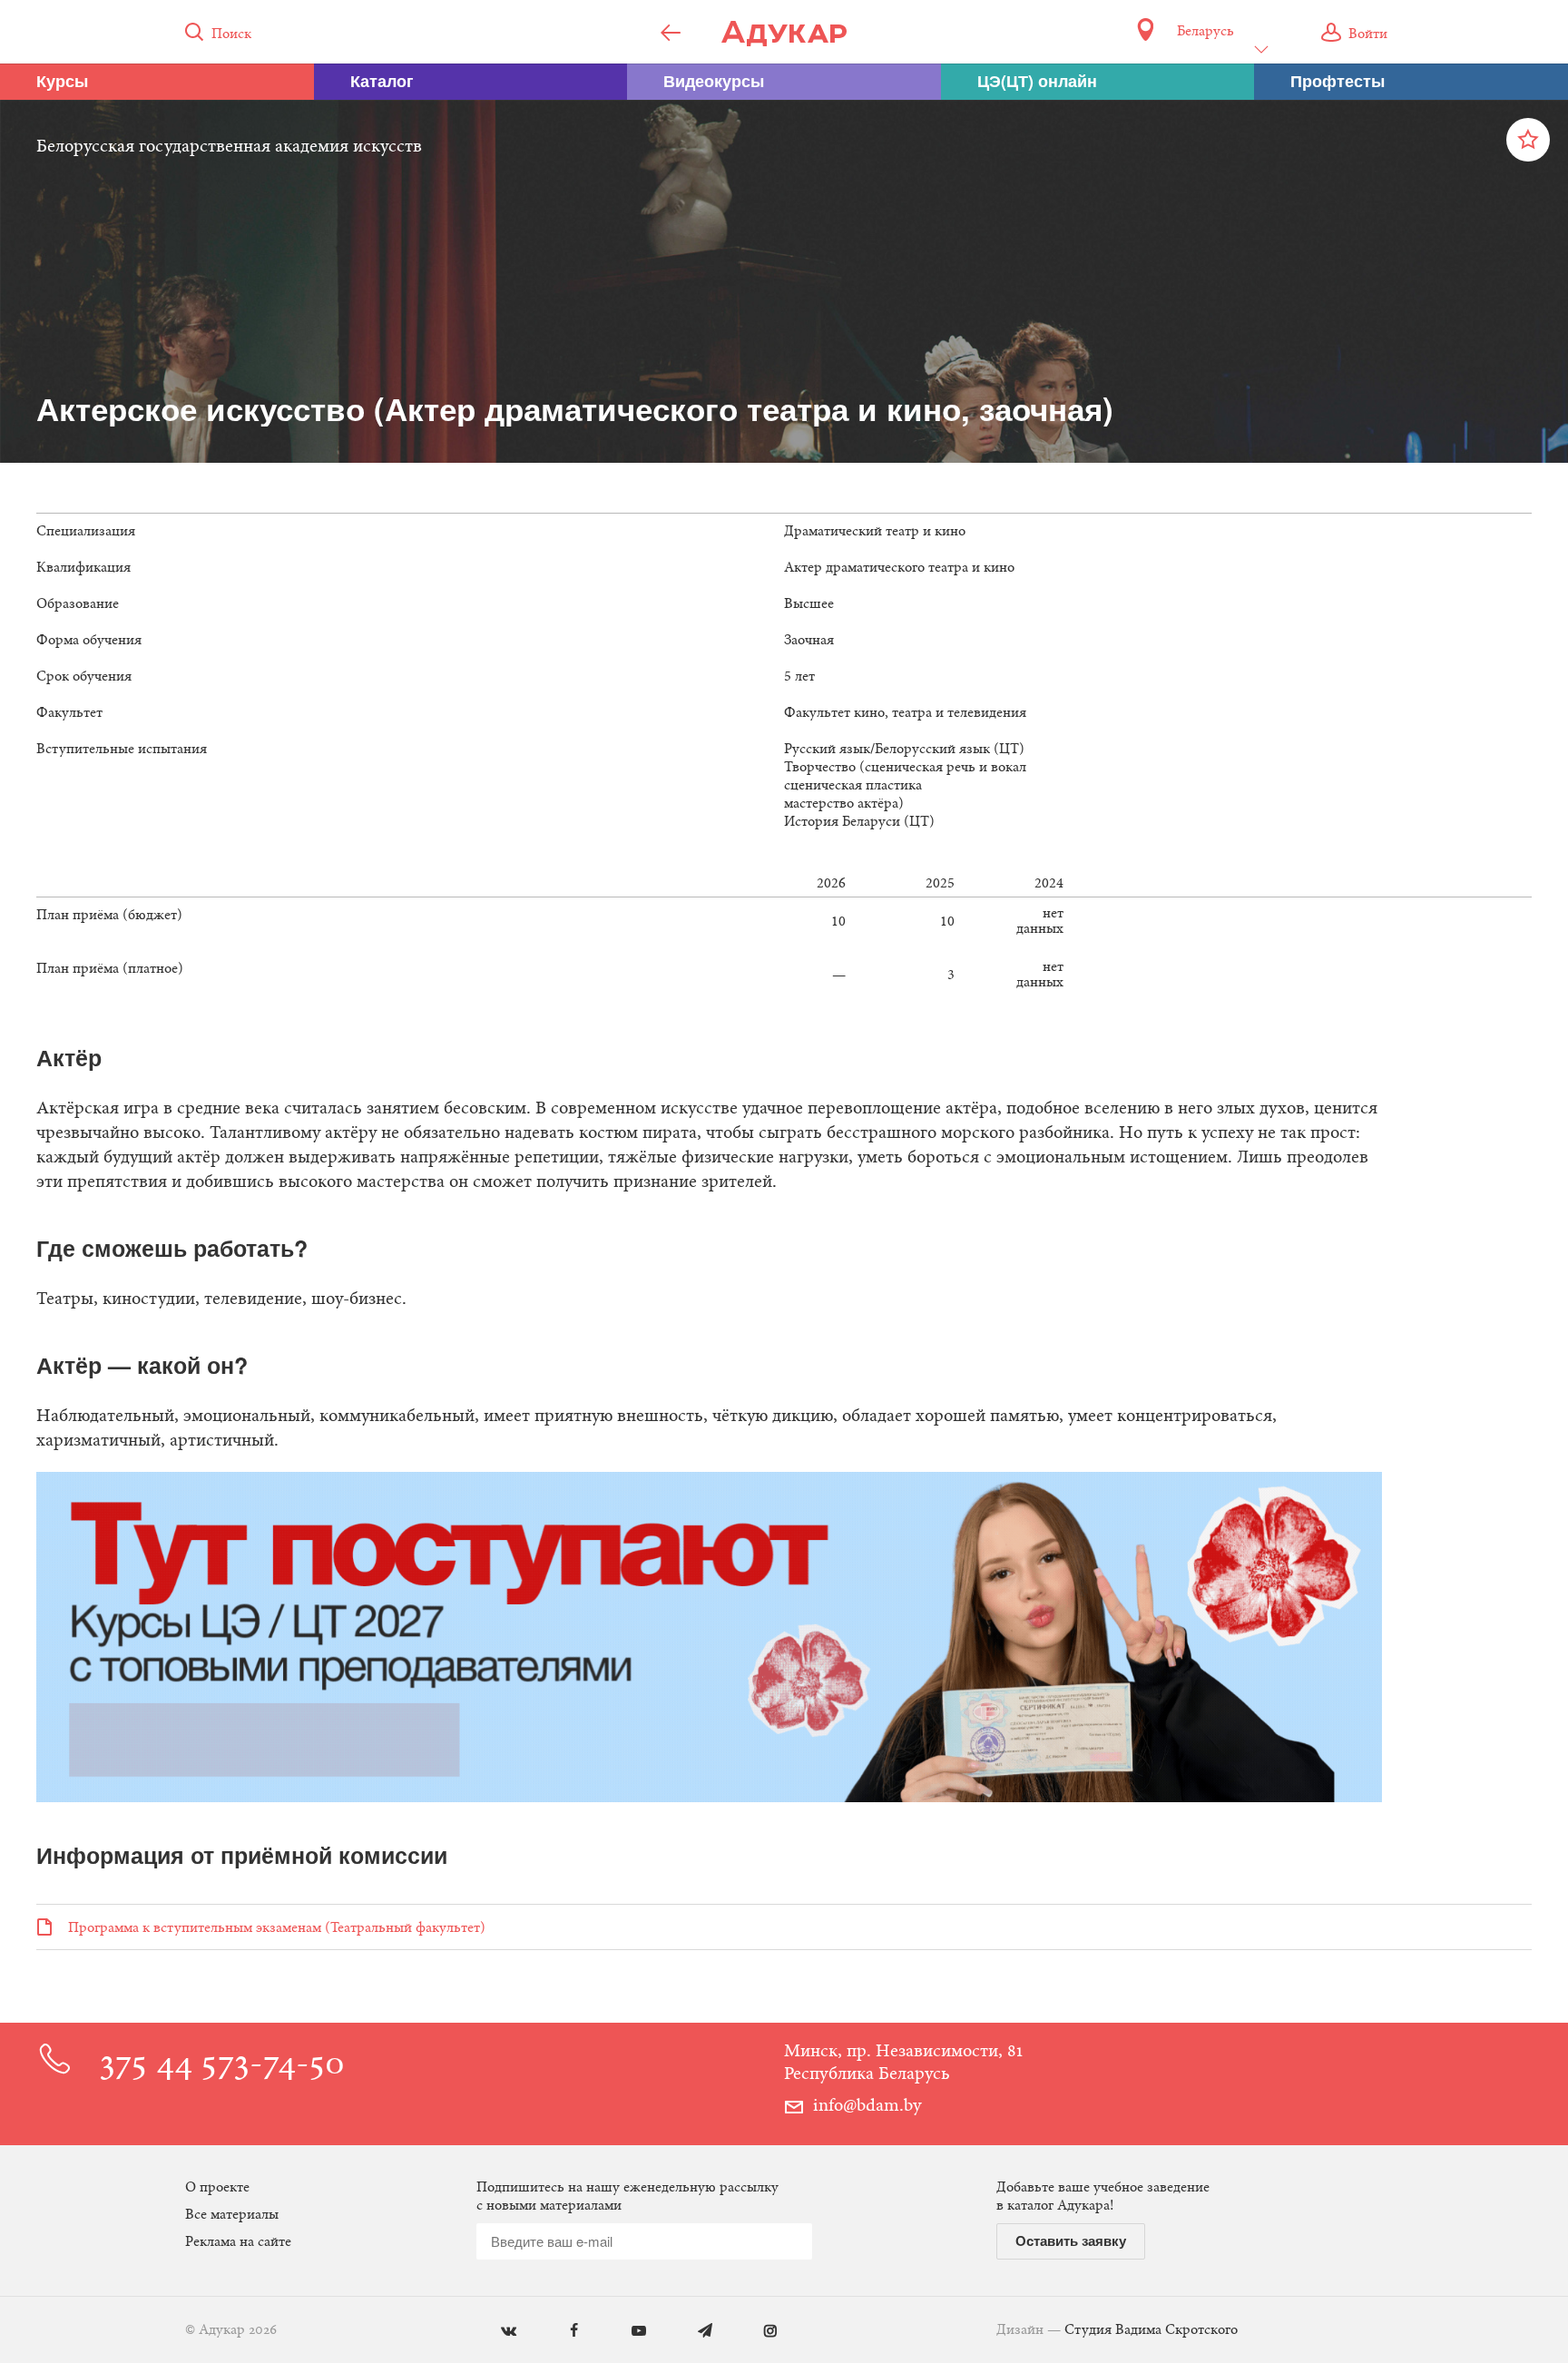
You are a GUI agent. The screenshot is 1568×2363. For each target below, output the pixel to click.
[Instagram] (757, 2332)
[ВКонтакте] (495, 2332)
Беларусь (1205, 32)
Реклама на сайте (238, 2242)
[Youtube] (626, 2332)
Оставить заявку (1071, 2240)
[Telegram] (692, 2332)
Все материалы (232, 2215)
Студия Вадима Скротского (1151, 2330)
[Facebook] (560, 2332)
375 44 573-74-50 (222, 2066)
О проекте (217, 2188)
